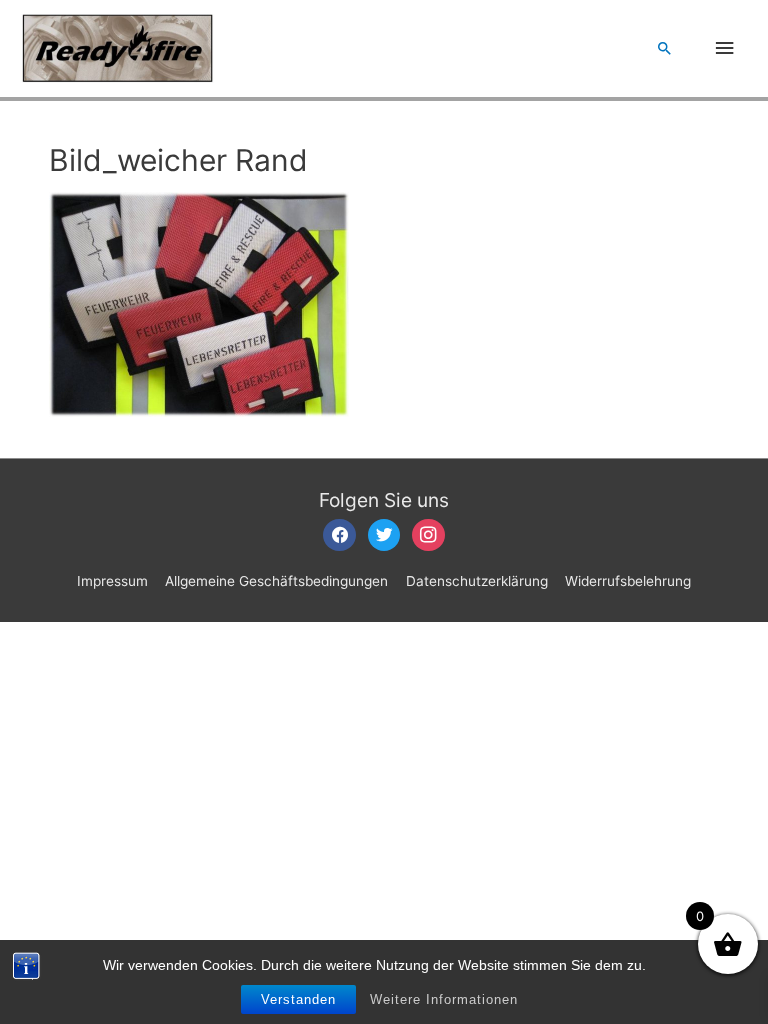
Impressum (112, 581)
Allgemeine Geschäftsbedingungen (276, 581)
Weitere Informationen (444, 999)
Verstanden (298, 999)
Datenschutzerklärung (477, 581)
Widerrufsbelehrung (628, 581)
